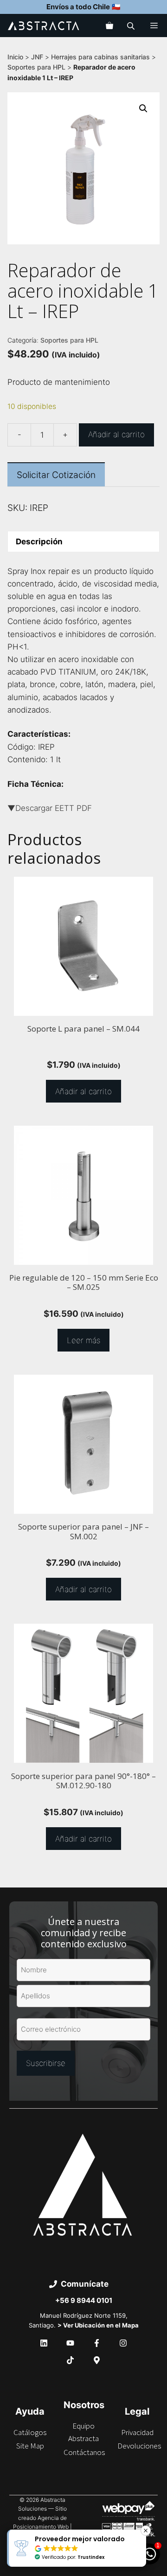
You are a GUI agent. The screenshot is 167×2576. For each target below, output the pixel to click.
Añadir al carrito (116, 434)
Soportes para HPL (36, 67)
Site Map (30, 2446)
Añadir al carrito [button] (83, 1091)
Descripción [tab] (39, 542)
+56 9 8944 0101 (84, 2300)
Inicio (15, 57)
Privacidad (137, 2432)
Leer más (83, 1340)
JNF (37, 57)
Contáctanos (84, 2452)
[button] (143, 108)
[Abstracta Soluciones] (44, 26)
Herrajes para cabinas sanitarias (100, 57)
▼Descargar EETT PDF (50, 808)
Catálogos (30, 2432)
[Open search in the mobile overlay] (132, 26)
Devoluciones (139, 2446)
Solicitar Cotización (56, 475)
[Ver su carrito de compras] (109, 26)
